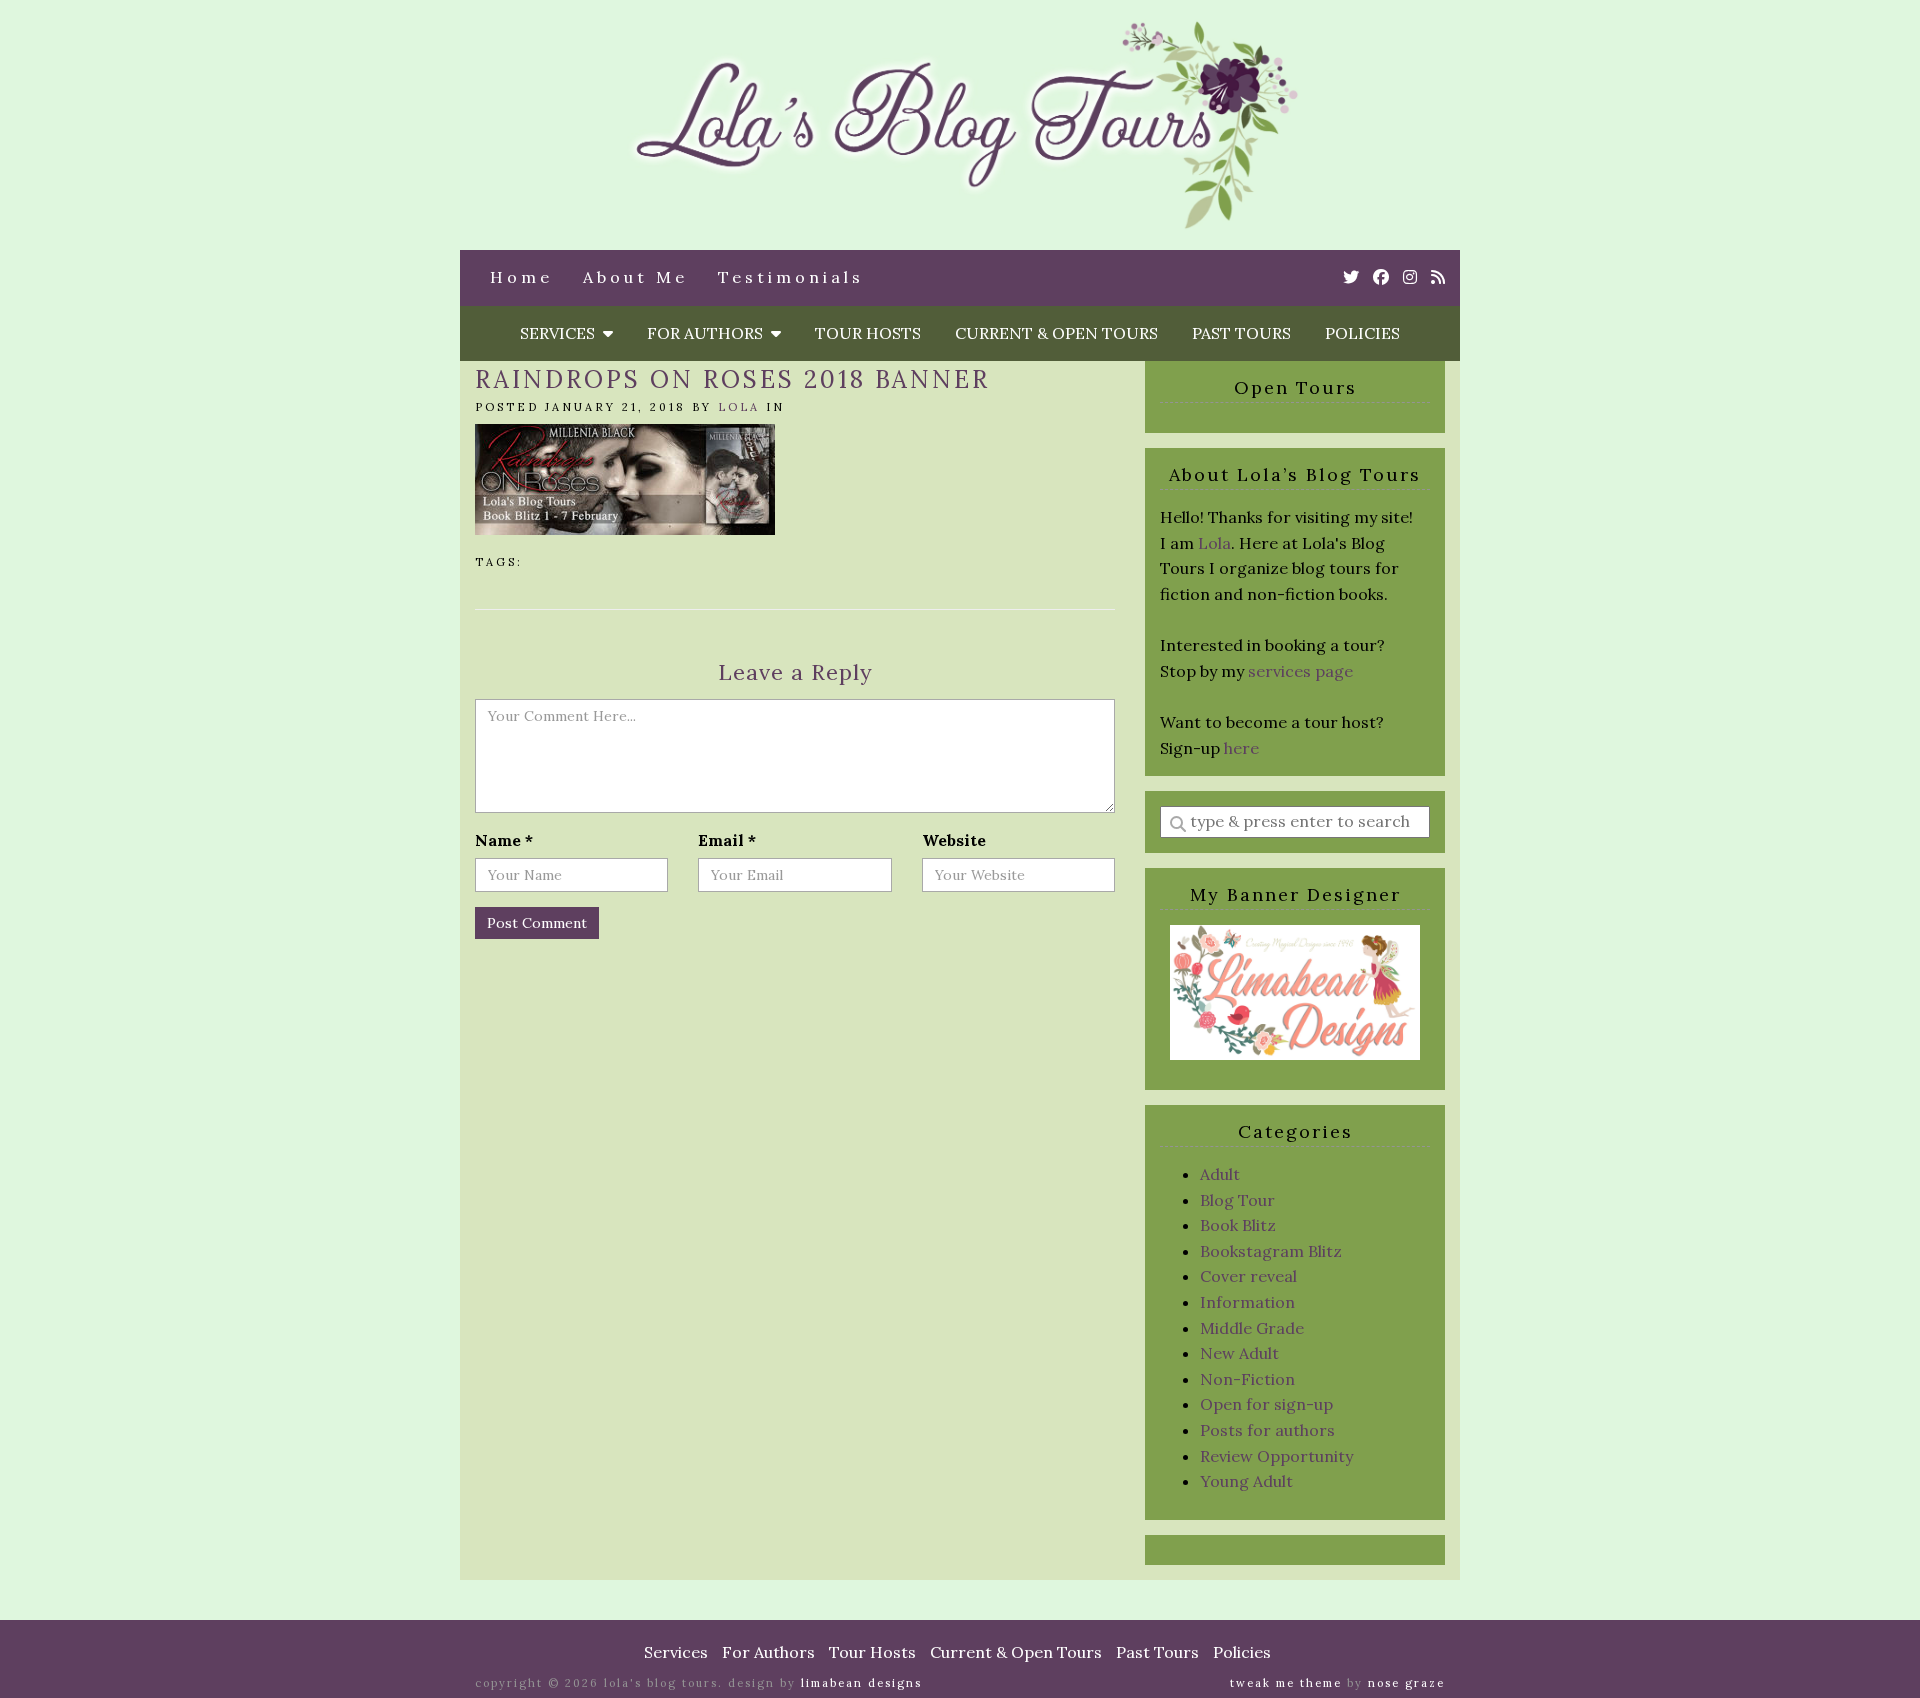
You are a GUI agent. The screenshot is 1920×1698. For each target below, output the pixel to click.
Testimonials (791, 277)
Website (954, 840)
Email (727, 840)
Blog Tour (1237, 1200)
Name (504, 840)
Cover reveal (1248, 1276)
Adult (1220, 1174)
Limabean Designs (861, 1683)
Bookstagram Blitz (1271, 1251)
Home (521, 277)
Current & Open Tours (1056, 333)
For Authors (709, 333)
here (1241, 748)
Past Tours (1241, 333)
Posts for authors (1267, 1430)
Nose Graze (1406, 1683)
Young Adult (1246, 1481)
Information (1247, 1302)
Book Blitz (1238, 1225)
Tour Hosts (868, 333)
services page (1300, 671)
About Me (635, 277)
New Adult (1239, 1353)
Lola (739, 407)
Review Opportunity (1276, 1456)
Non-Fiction (1247, 1379)
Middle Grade (1252, 1328)
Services (561, 333)
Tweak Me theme (1286, 1683)
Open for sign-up (1266, 1404)
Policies (1362, 333)
